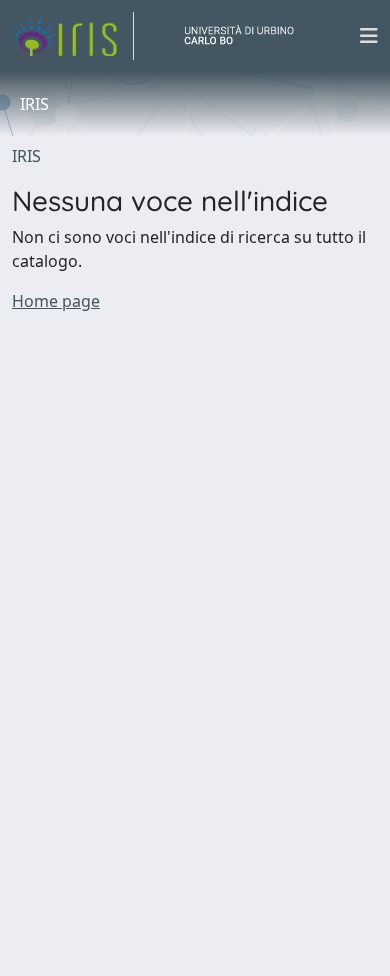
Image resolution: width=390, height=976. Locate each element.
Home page (56, 301)
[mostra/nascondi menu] (369, 36)
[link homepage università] (247, 36)
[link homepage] (73, 36)
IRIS (26, 156)
